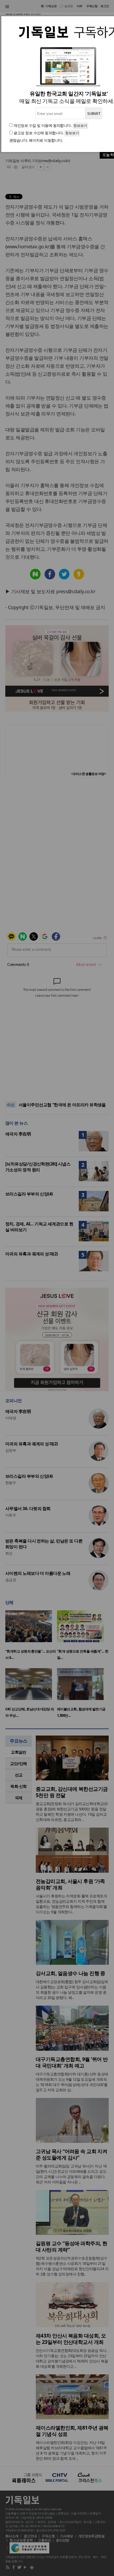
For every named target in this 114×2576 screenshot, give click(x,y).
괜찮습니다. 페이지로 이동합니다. (36, 140)
